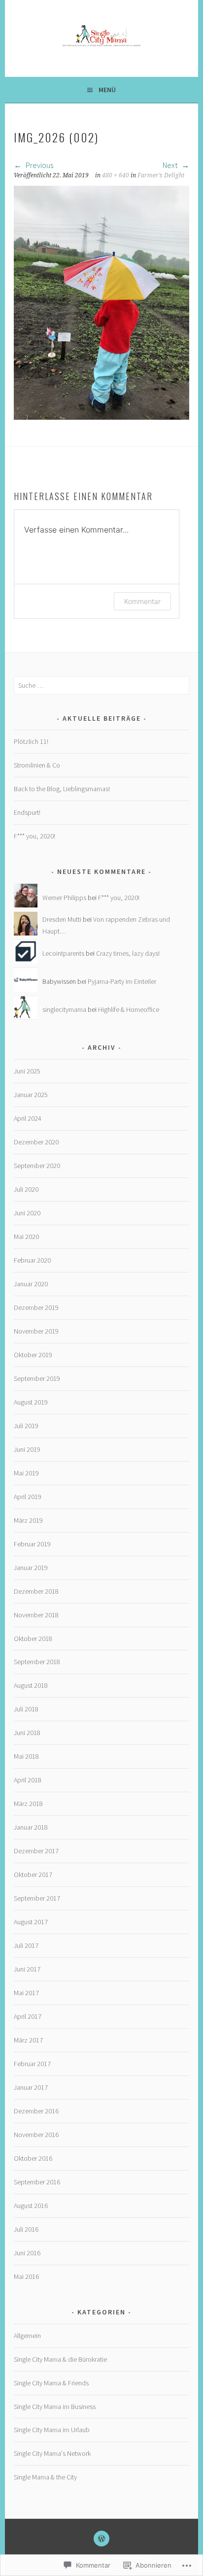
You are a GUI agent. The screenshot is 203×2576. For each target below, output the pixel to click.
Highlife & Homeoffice (129, 1009)
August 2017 (31, 1922)
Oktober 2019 (33, 1355)
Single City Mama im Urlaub (52, 2430)
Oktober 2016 (33, 2158)
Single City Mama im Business (55, 2407)
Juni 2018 (27, 1733)
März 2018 (28, 1804)
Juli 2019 (26, 1426)
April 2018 (28, 1780)
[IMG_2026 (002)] (101, 417)
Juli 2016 (26, 2229)
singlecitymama (64, 1009)
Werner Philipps (64, 898)
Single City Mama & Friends (51, 2383)
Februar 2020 (32, 1260)
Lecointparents (63, 953)
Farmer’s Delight (161, 175)
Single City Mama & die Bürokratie (60, 2359)
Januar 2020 (31, 1284)
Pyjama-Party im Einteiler (122, 981)
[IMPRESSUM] (101, 2539)
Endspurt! (27, 812)
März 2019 (28, 1520)
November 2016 (36, 2135)
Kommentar (142, 601)
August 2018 (31, 1685)
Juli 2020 (26, 1189)
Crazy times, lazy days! (128, 953)
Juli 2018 (26, 1709)
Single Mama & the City (45, 2477)
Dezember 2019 (36, 1307)
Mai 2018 (26, 1756)
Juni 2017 (27, 1969)
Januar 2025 (31, 1095)
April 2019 (28, 1497)
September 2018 (37, 1662)
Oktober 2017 (33, 1874)
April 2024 (28, 1118)
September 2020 (37, 1166)
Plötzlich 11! (31, 741)
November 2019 (36, 1331)
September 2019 (37, 1378)
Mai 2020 (26, 1237)
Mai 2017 (26, 1993)
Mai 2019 (26, 1473)
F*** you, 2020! (34, 836)
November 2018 (36, 1615)
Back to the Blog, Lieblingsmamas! (62, 789)
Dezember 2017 (36, 1851)
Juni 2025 (27, 1071)
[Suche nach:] (101, 685)
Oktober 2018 (33, 1639)
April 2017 (28, 2016)
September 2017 (37, 1898)
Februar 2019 (32, 1544)
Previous (39, 165)
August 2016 (31, 2206)
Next (171, 165)
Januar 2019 (31, 1568)
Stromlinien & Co (37, 765)
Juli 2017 (26, 1945)
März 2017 (28, 2040)
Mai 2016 (26, 2276)
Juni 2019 (27, 1449)
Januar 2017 (31, 2087)
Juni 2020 (27, 1213)
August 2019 (31, 1402)
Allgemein (27, 2336)
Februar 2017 (32, 2064)
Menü (107, 90)
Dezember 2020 (36, 1142)
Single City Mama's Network (52, 2453)
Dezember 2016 (36, 2111)
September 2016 (37, 2182)
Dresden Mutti (62, 919)
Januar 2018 (31, 1827)
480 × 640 (116, 175)
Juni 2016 (27, 2253)
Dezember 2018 (36, 1591)
